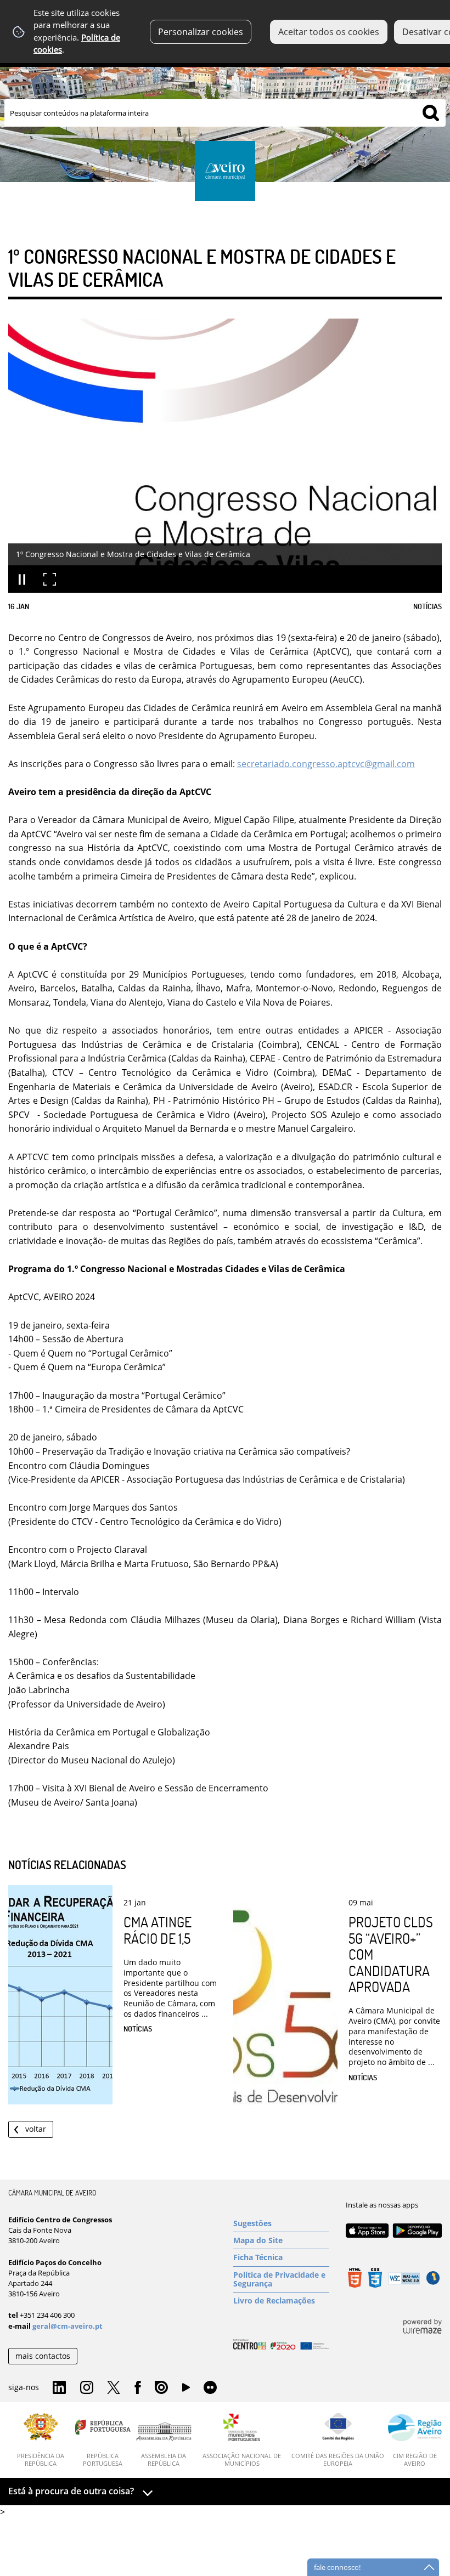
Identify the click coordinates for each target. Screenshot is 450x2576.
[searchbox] (225, 113)
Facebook (138, 2388)
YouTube (186, 2390)
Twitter (114, 2388)
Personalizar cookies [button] (201, 32)
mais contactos (43, 2356)
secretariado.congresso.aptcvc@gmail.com (326, 764)
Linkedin (59, 2388)
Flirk (210, 2388)
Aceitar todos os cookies (329, 32)
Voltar (36, 2129)
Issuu (161, 2388)
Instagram (87, 2388)
